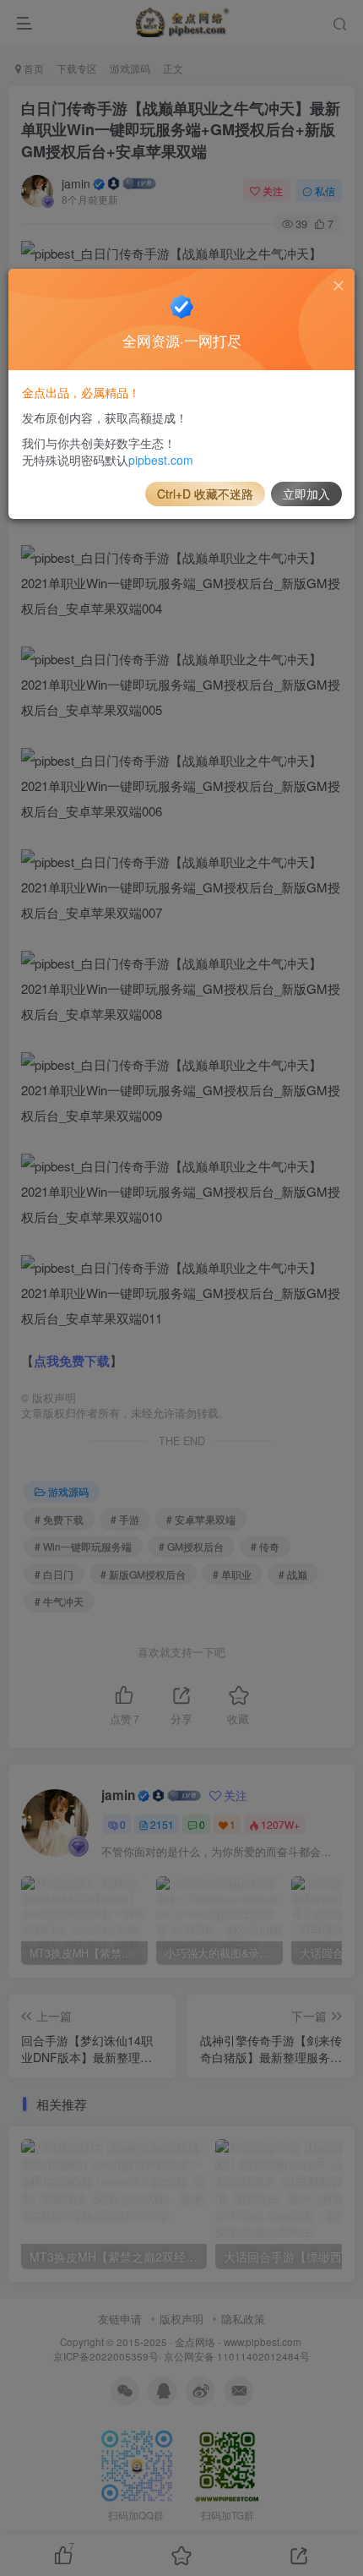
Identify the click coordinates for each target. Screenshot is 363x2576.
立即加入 (306, 494)
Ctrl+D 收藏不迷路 (205, 494)
